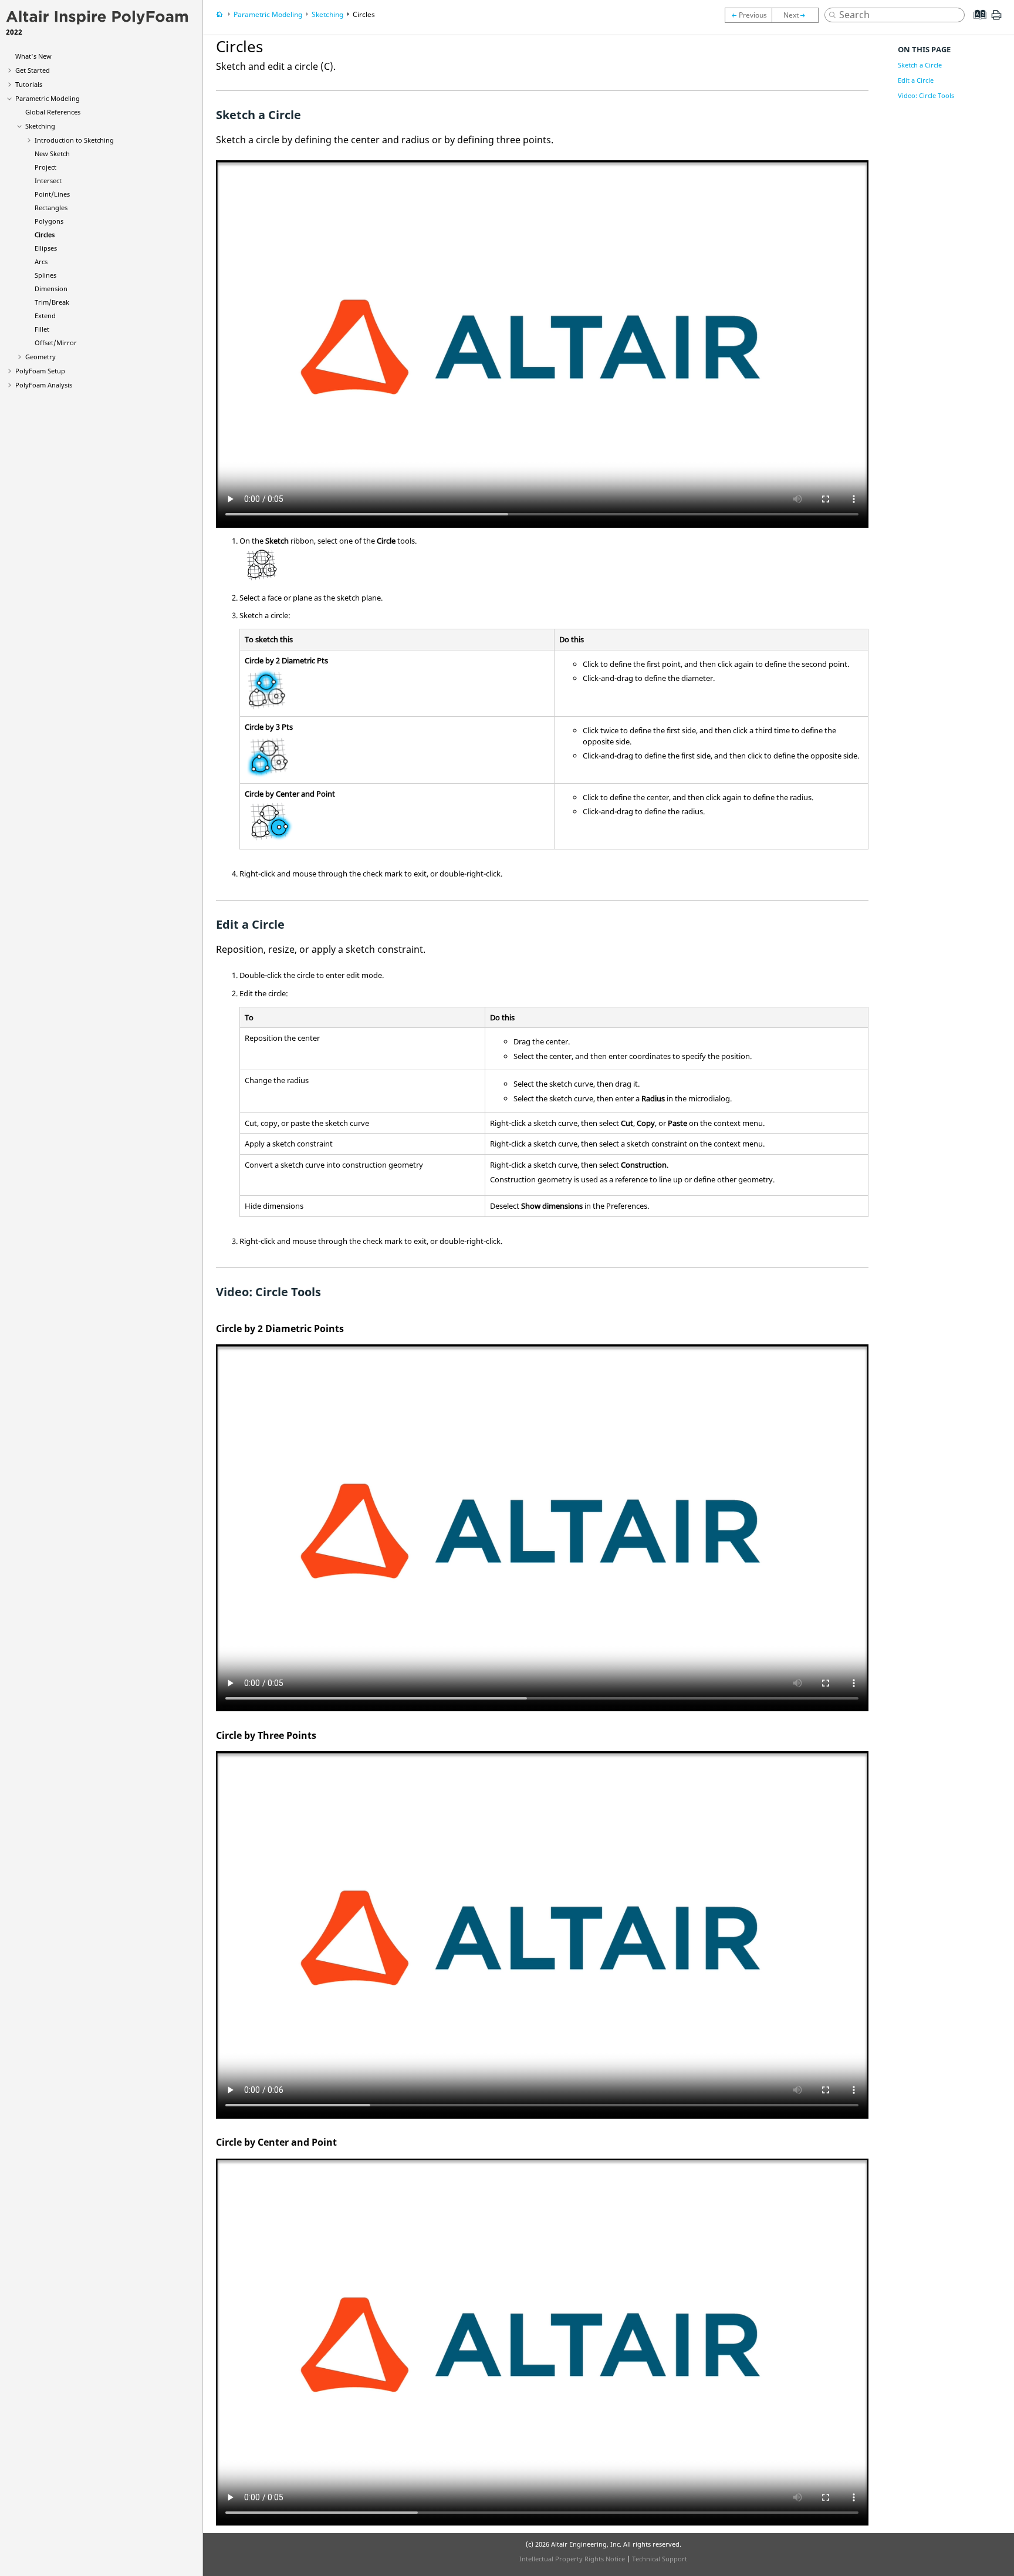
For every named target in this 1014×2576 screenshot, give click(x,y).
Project (45, 167)
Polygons (49, 221)
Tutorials (29, 84)
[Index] (976, 23)
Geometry (40, 357)
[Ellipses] (798, 15)
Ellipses (46, 248)
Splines (45, 275)
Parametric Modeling (48, 98)
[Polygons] (748, 15)
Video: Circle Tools (926, 95)
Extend (45, 316)
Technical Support (660, 2559)
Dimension (51, 289)
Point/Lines (52, 194)
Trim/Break (52, 302)
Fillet (42, 329)
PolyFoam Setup (40, 371)
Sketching (40, 126)
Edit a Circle (916, 80)
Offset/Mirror (56, 343)
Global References (53, 112)
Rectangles (51, 208)
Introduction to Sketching (74, 140)
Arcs (41, 262)
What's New (33, 56)
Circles (45, 235)
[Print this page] (996, 19)
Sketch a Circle (920, 65)
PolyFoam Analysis (44, 385)
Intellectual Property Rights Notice (572, 2559)
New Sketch (52, 154)
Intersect (48, 181)
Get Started (33, 70)
